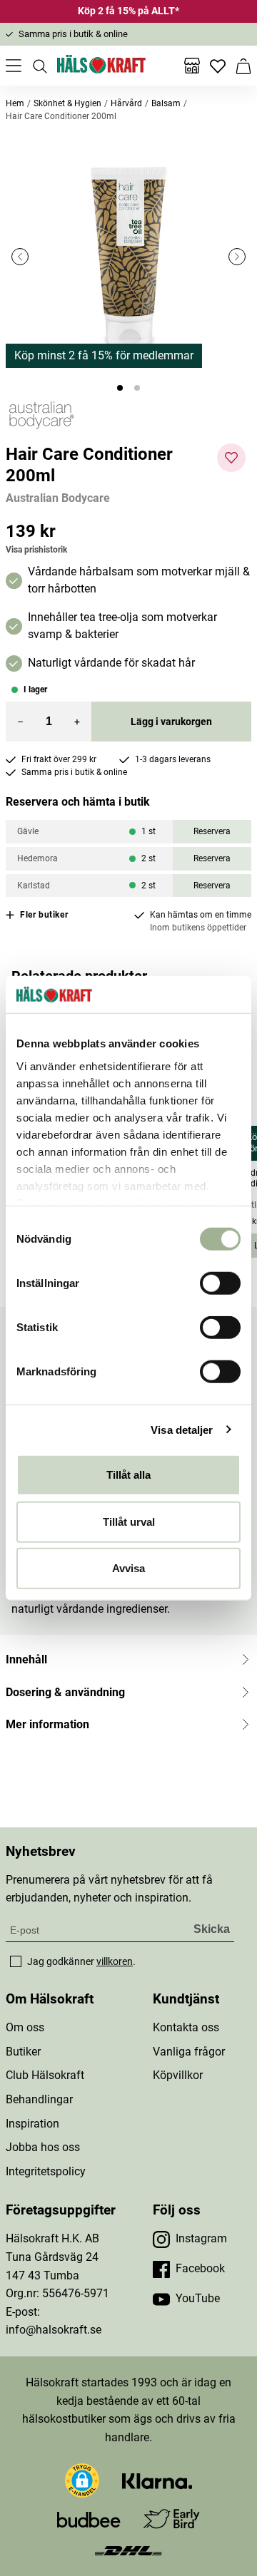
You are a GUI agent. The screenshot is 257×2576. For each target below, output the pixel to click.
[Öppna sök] (39, 66)
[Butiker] (192, 66)
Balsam (166, 103)
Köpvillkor (178, 2075)
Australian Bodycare (58, 498)
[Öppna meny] (14, 66)
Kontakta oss (186, 2027)
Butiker (23, 2052)
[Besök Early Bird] (172, 2519)
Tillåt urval (129, 1521)
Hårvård (126, 103)
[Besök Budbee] (89, 2519)
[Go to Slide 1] (120, 388)
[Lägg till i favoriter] (231, 458)
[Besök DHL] (128, 2549)
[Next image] (237, 257)
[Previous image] (20, 257)
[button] (128, 257)
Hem (15, 103)
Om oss (25, 2027)
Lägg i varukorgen (171, 722)
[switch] (220, 1283)
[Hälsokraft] (101, 66)
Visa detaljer (182, 1429)
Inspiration (32, 2124)
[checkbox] (16, 1961)
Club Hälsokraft (45, 2075)
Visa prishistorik (36, 550)
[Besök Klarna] (157, 2481)
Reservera (212, 831)
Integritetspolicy (46, 2171)
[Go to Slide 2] (137, 388)
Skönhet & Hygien (67, 103)
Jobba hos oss (43, 2147)
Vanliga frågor (189, 2052)
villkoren (115, 1961)
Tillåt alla (128, 1475)
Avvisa (128, 1568)
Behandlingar (39, 2099)
